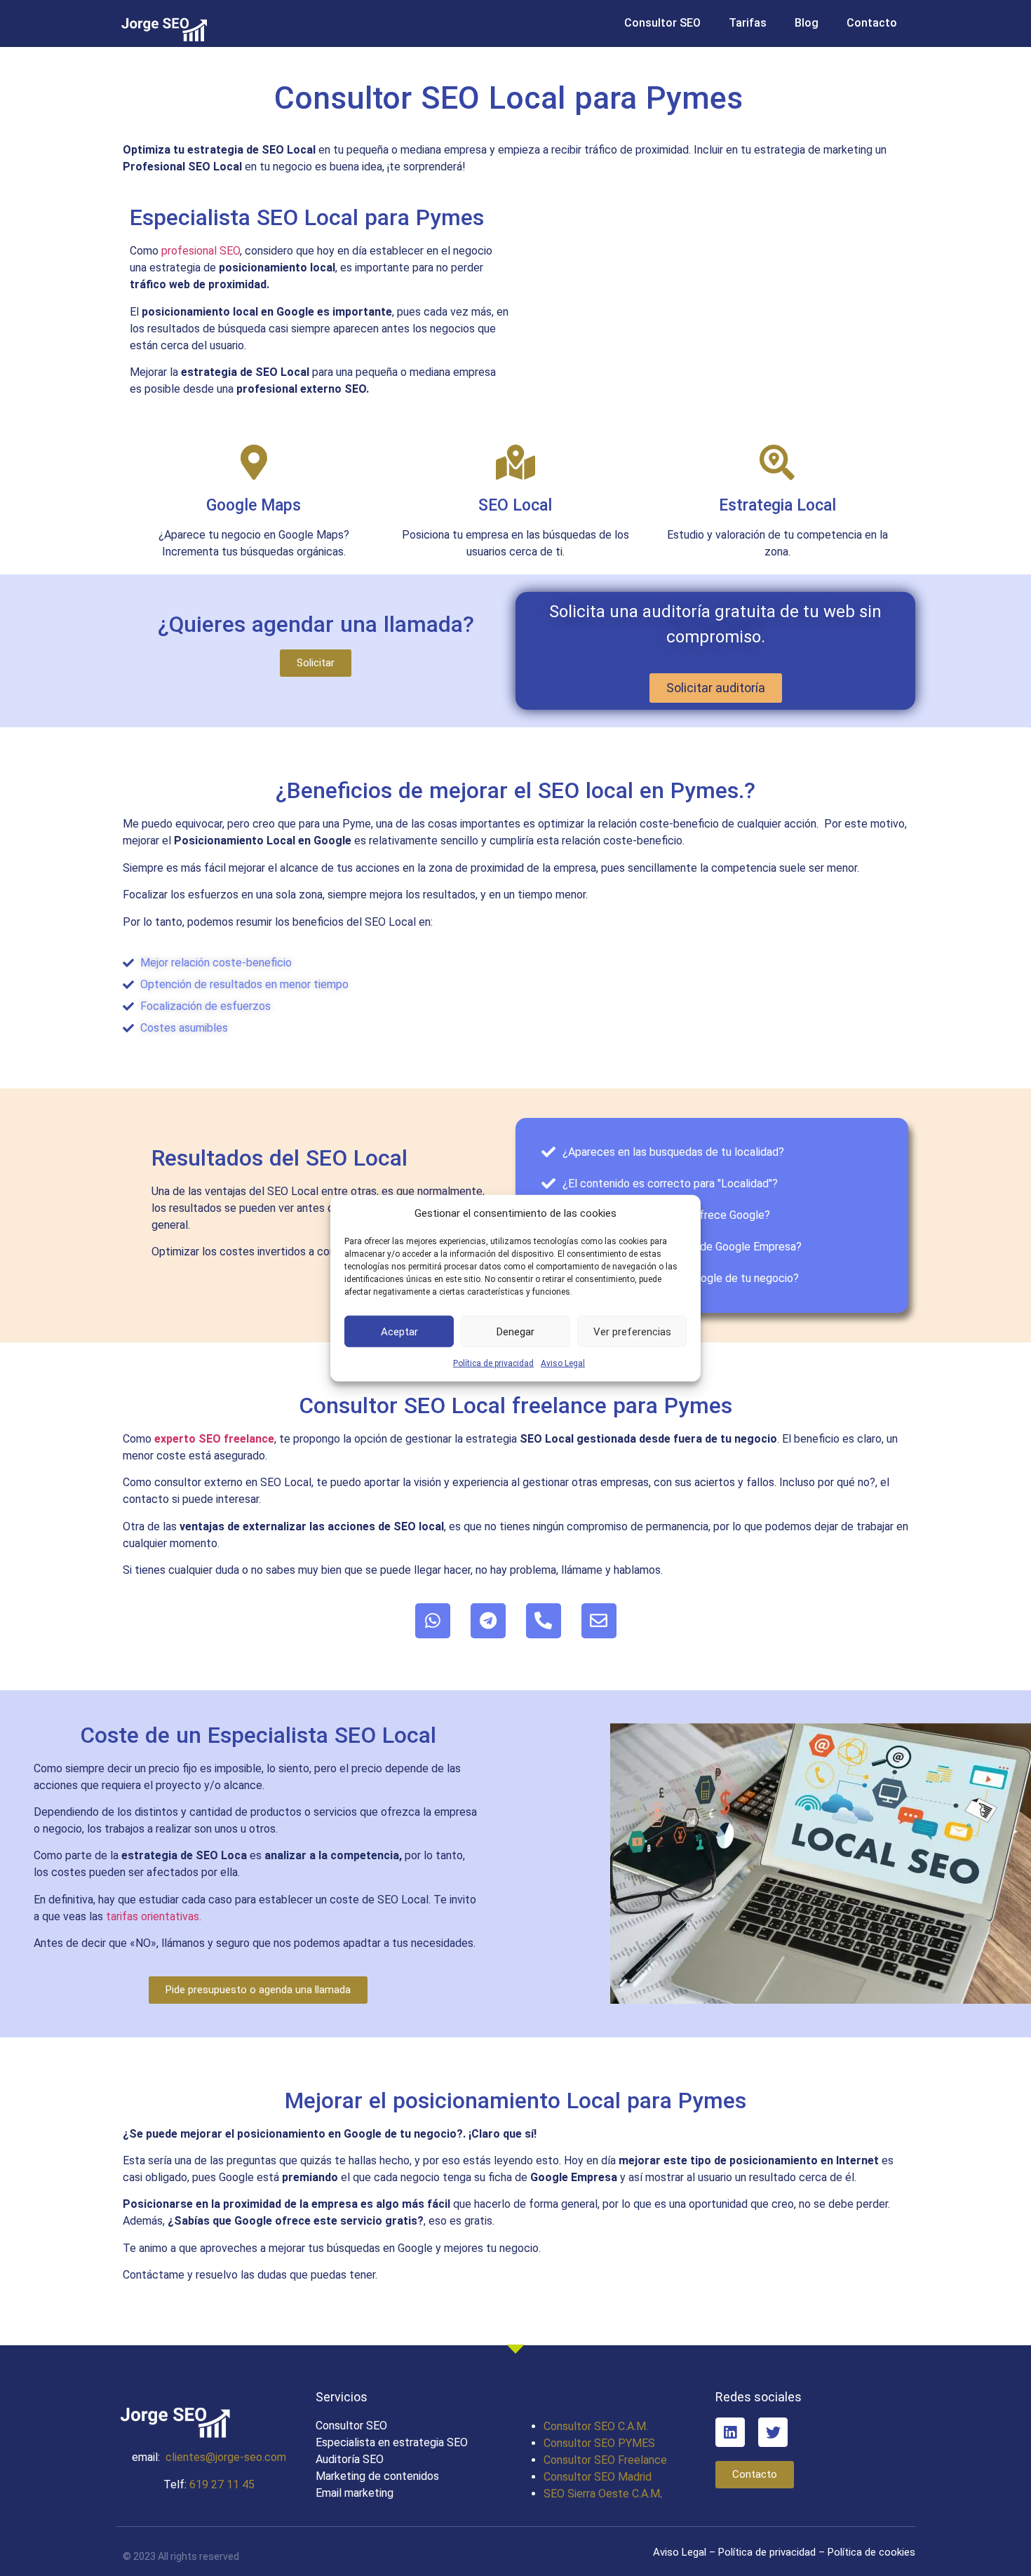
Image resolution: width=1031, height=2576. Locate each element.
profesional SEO (201, 251)
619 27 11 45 (222, 2484)
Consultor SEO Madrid (598, 2477)
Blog (807, 23)
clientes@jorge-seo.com (226, 2457)
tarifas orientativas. (154, 1916)
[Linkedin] (730, 2432)
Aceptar (399, 1331)
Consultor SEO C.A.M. (596, 2426)
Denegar (515, 1331)
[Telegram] (488, 1621)
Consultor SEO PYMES (599, 2443)
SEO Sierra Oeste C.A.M (602, 2494)
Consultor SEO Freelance (605, 2460)
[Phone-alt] (544, 1621)
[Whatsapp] (433, 1621)
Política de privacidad (493, 1363)
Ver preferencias (632, 1331)
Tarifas (748, 23)
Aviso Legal (563, 1363)
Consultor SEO (662, 23)
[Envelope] (599, 1621)
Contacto (872, 23)
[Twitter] (773, 2432)
